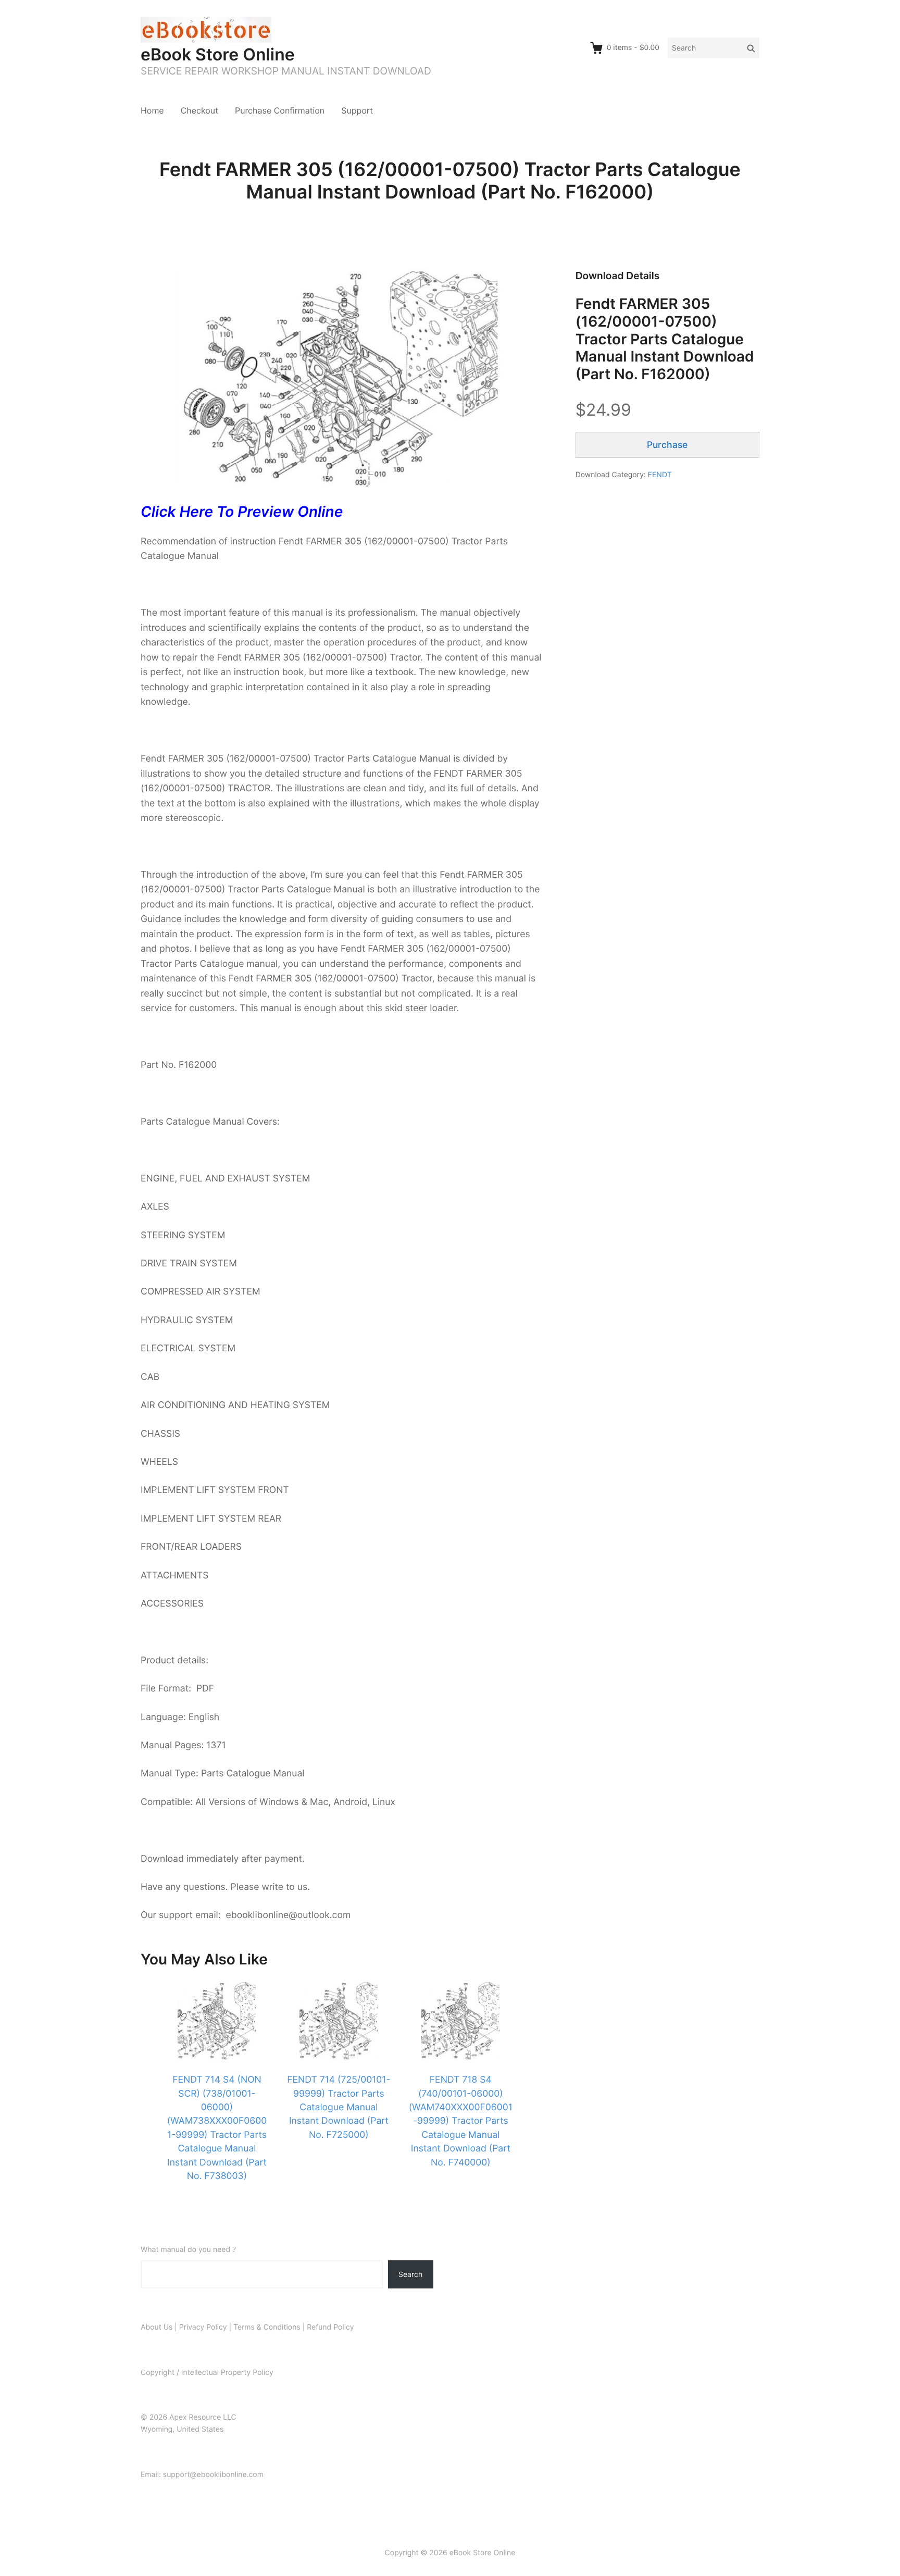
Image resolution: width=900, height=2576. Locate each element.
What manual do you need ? (188, 2250)
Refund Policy (330, 2327)
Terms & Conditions (267, 2327)
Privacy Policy (203, 2327)
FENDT (660, 475)
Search (410, 2274)
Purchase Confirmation (280, 110)
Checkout (199, 110)
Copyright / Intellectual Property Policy (207, 2373)
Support (357, 110)
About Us (157, 2327)
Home (152, 110)
